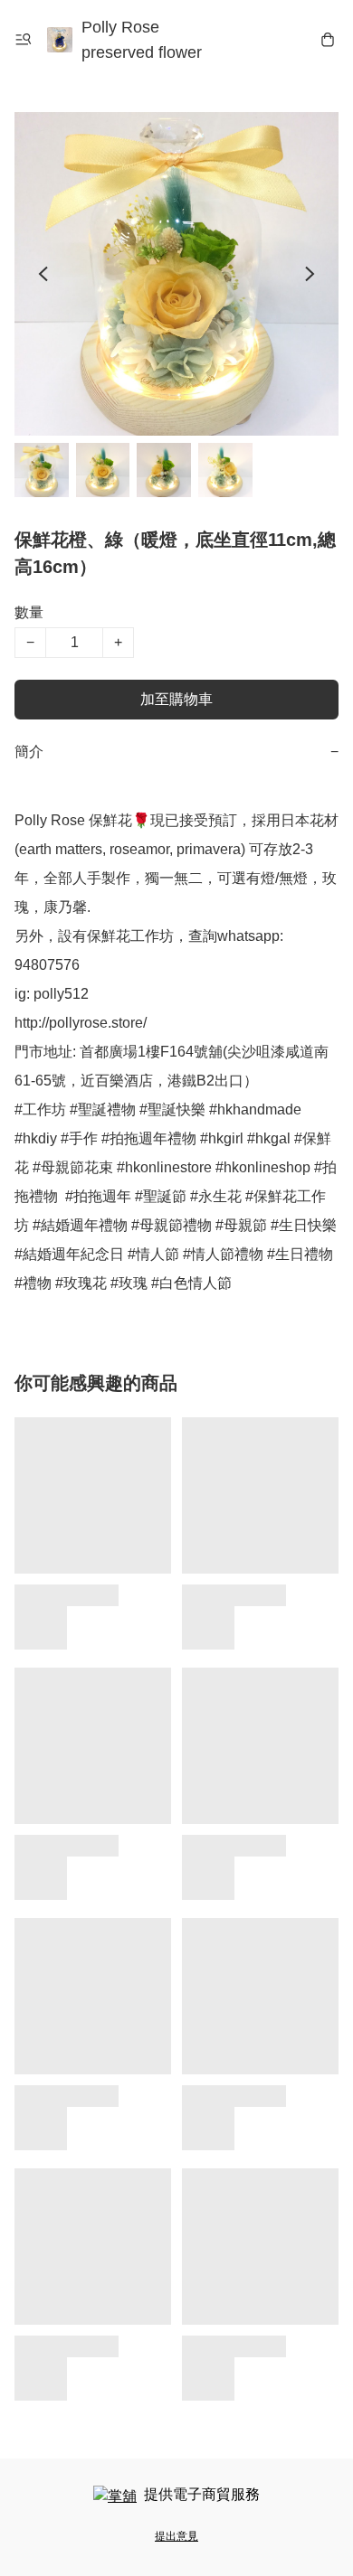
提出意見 (176, 2536)
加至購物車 (176, 699)
